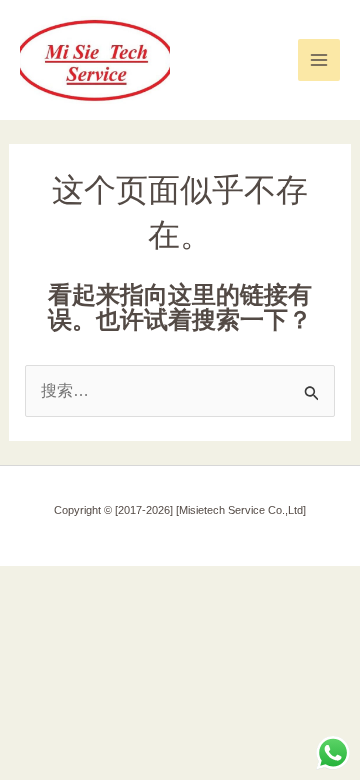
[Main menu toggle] (319, 60)
